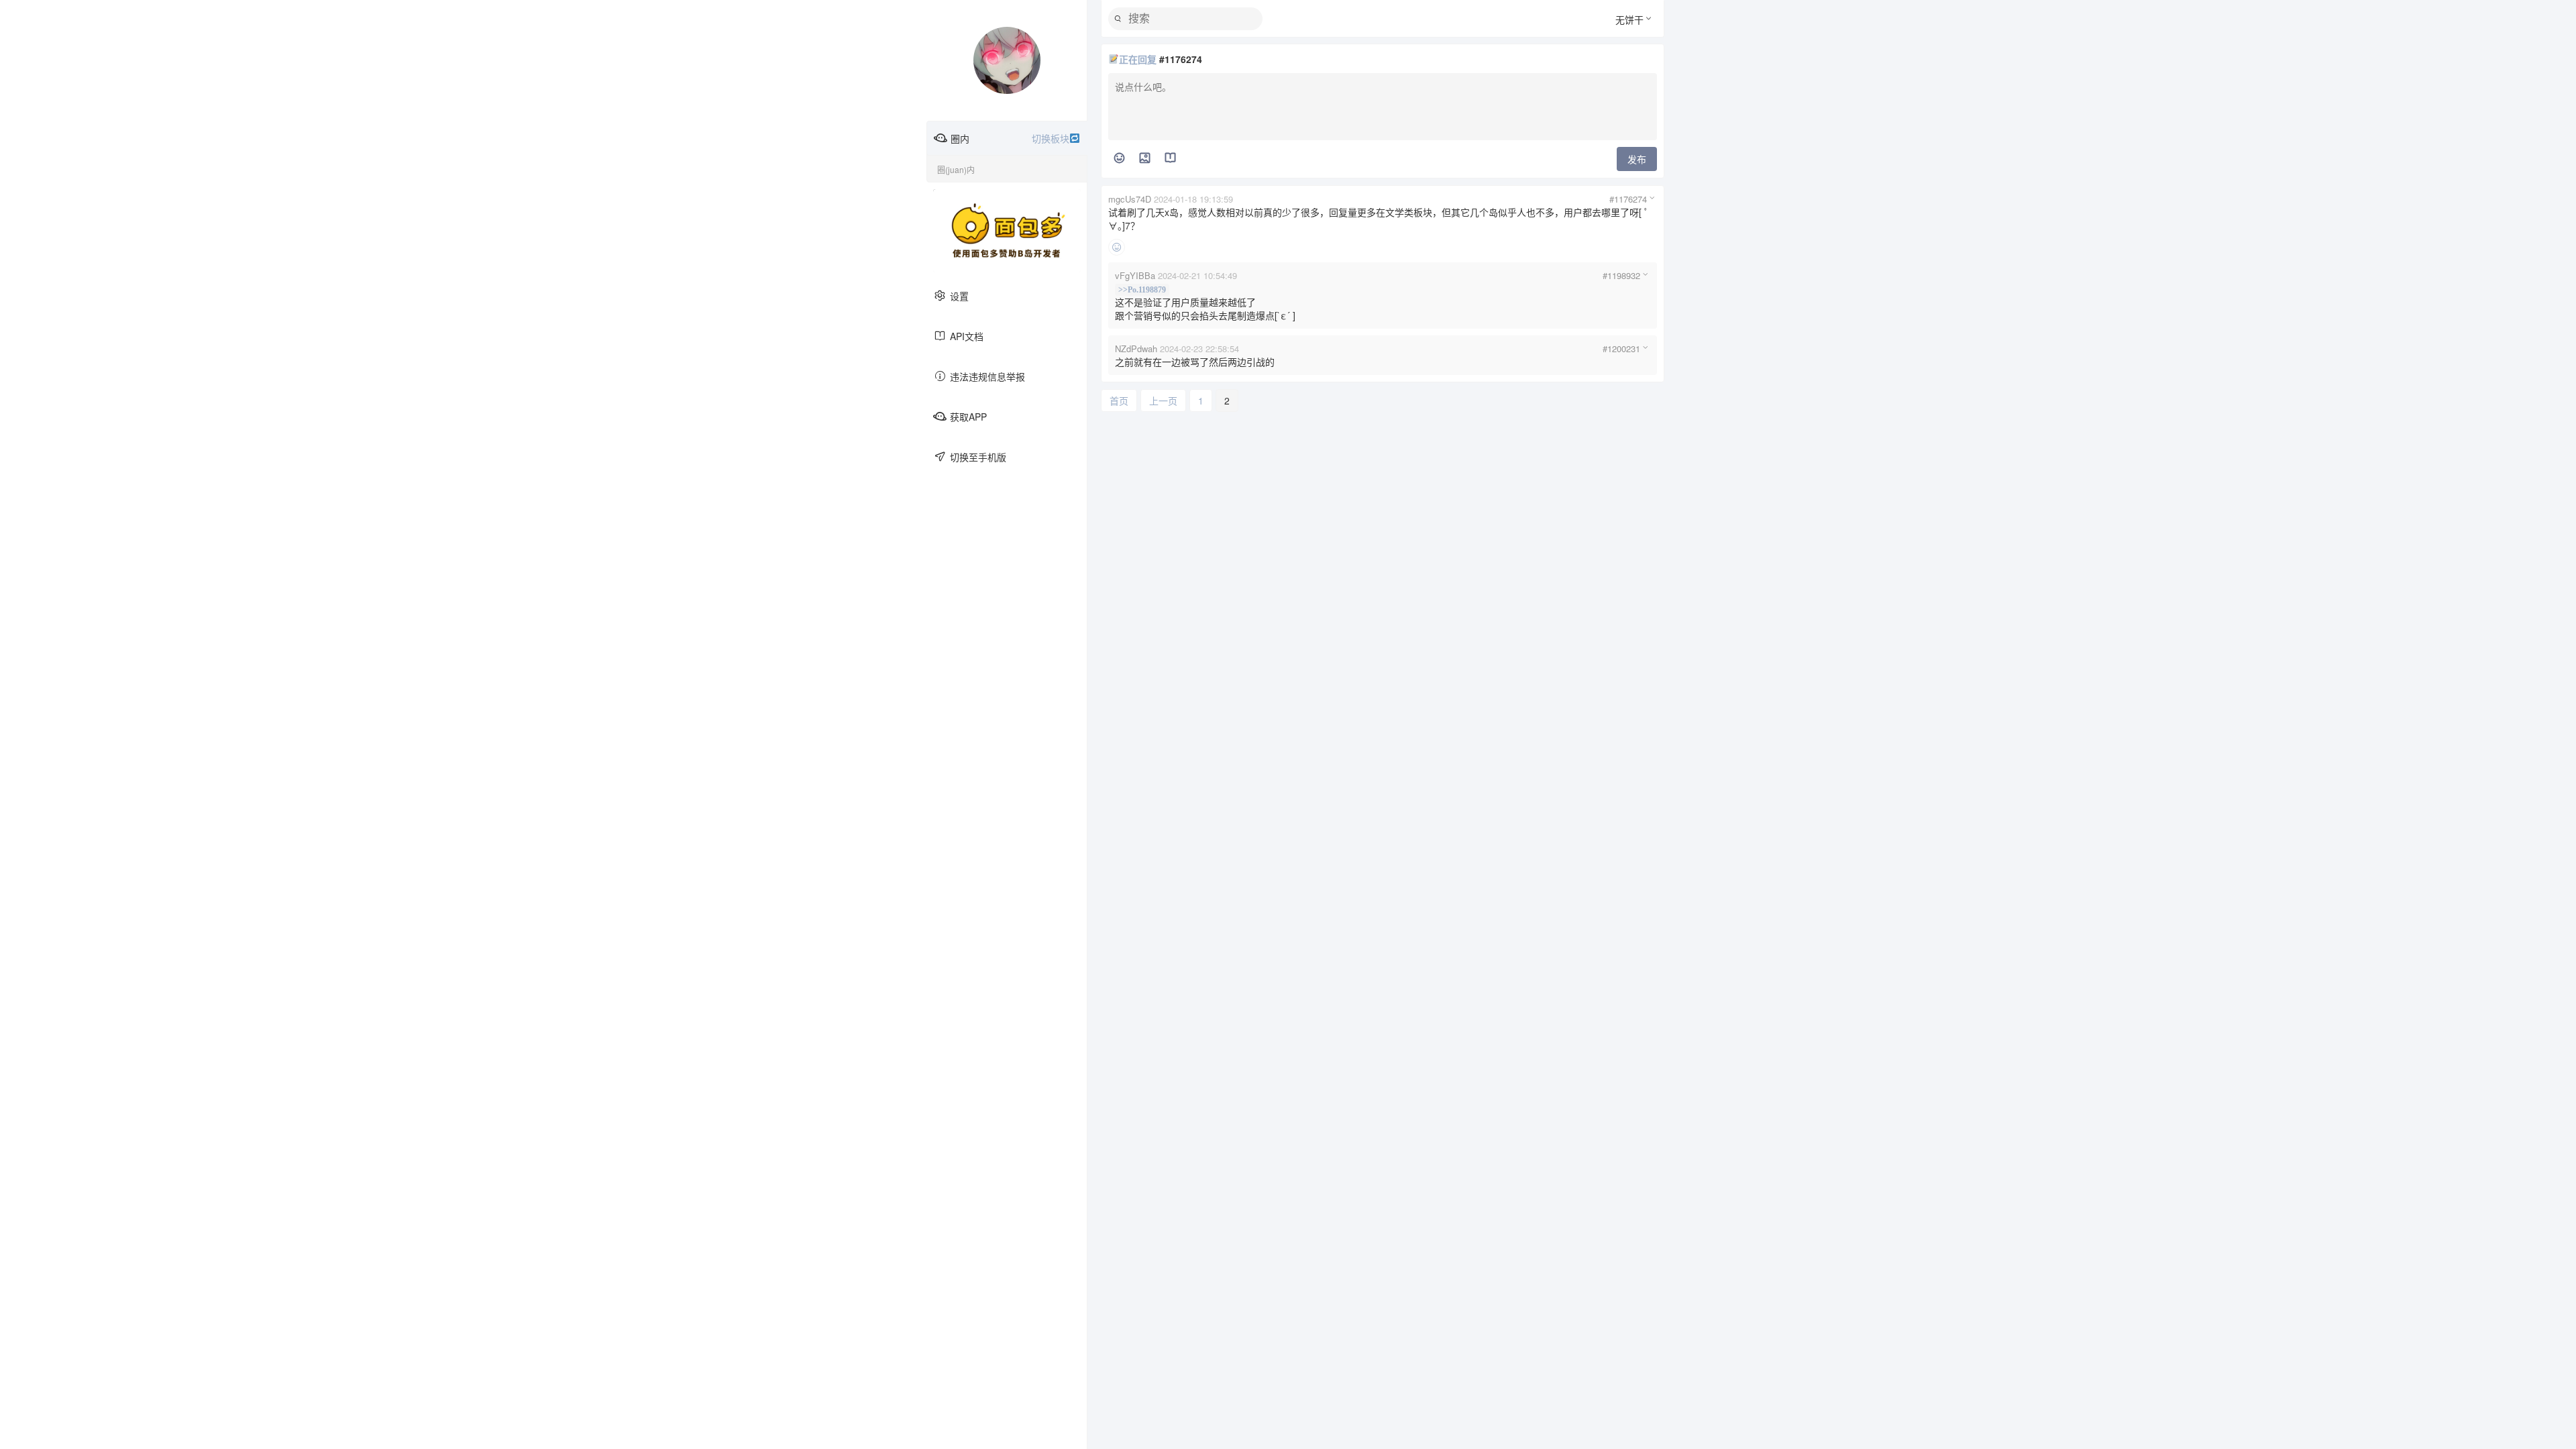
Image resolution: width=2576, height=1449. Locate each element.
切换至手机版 (978, 457)
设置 (959, 296)
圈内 (1010, 138)
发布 (1637, 159)
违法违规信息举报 (987, 376)
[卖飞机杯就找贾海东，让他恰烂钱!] (1007, 231)
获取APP (968, 417)
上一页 (1163, 400)
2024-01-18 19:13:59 (1193, 199)
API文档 (967, 336)
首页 (1119, 400)
